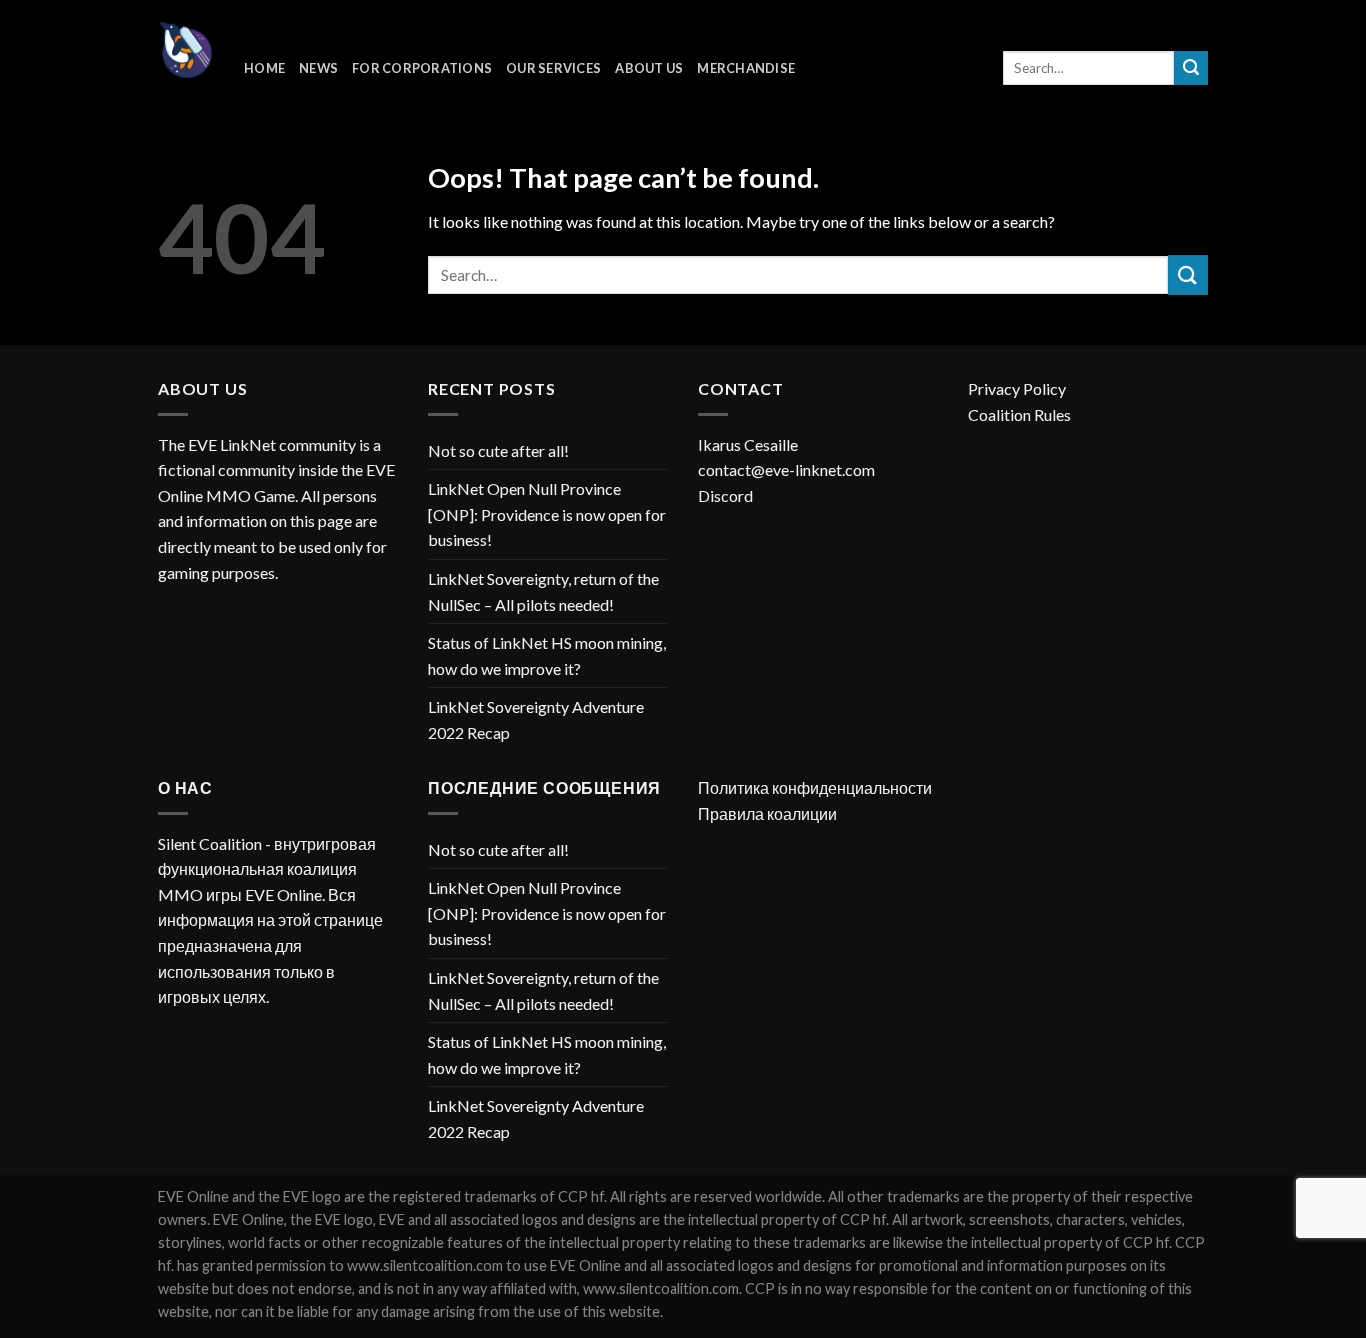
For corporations (422, 68)
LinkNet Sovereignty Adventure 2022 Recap (536, 719)
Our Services (553, 68)
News (318, 68)
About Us (649, 68)
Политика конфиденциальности (815, 787)
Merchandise (746, 68)
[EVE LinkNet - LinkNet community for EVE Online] (186, 50)
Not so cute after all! (498, 450)
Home (264, 68)
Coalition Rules (1019, 414)
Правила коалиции (767, 813)
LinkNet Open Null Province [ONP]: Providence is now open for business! (547, 514)
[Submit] (1191, 68)
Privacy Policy (1017, 388)
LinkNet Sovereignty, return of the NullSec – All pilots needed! (543, 591)
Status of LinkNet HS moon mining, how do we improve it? (547, 655)
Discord (725, 495)
